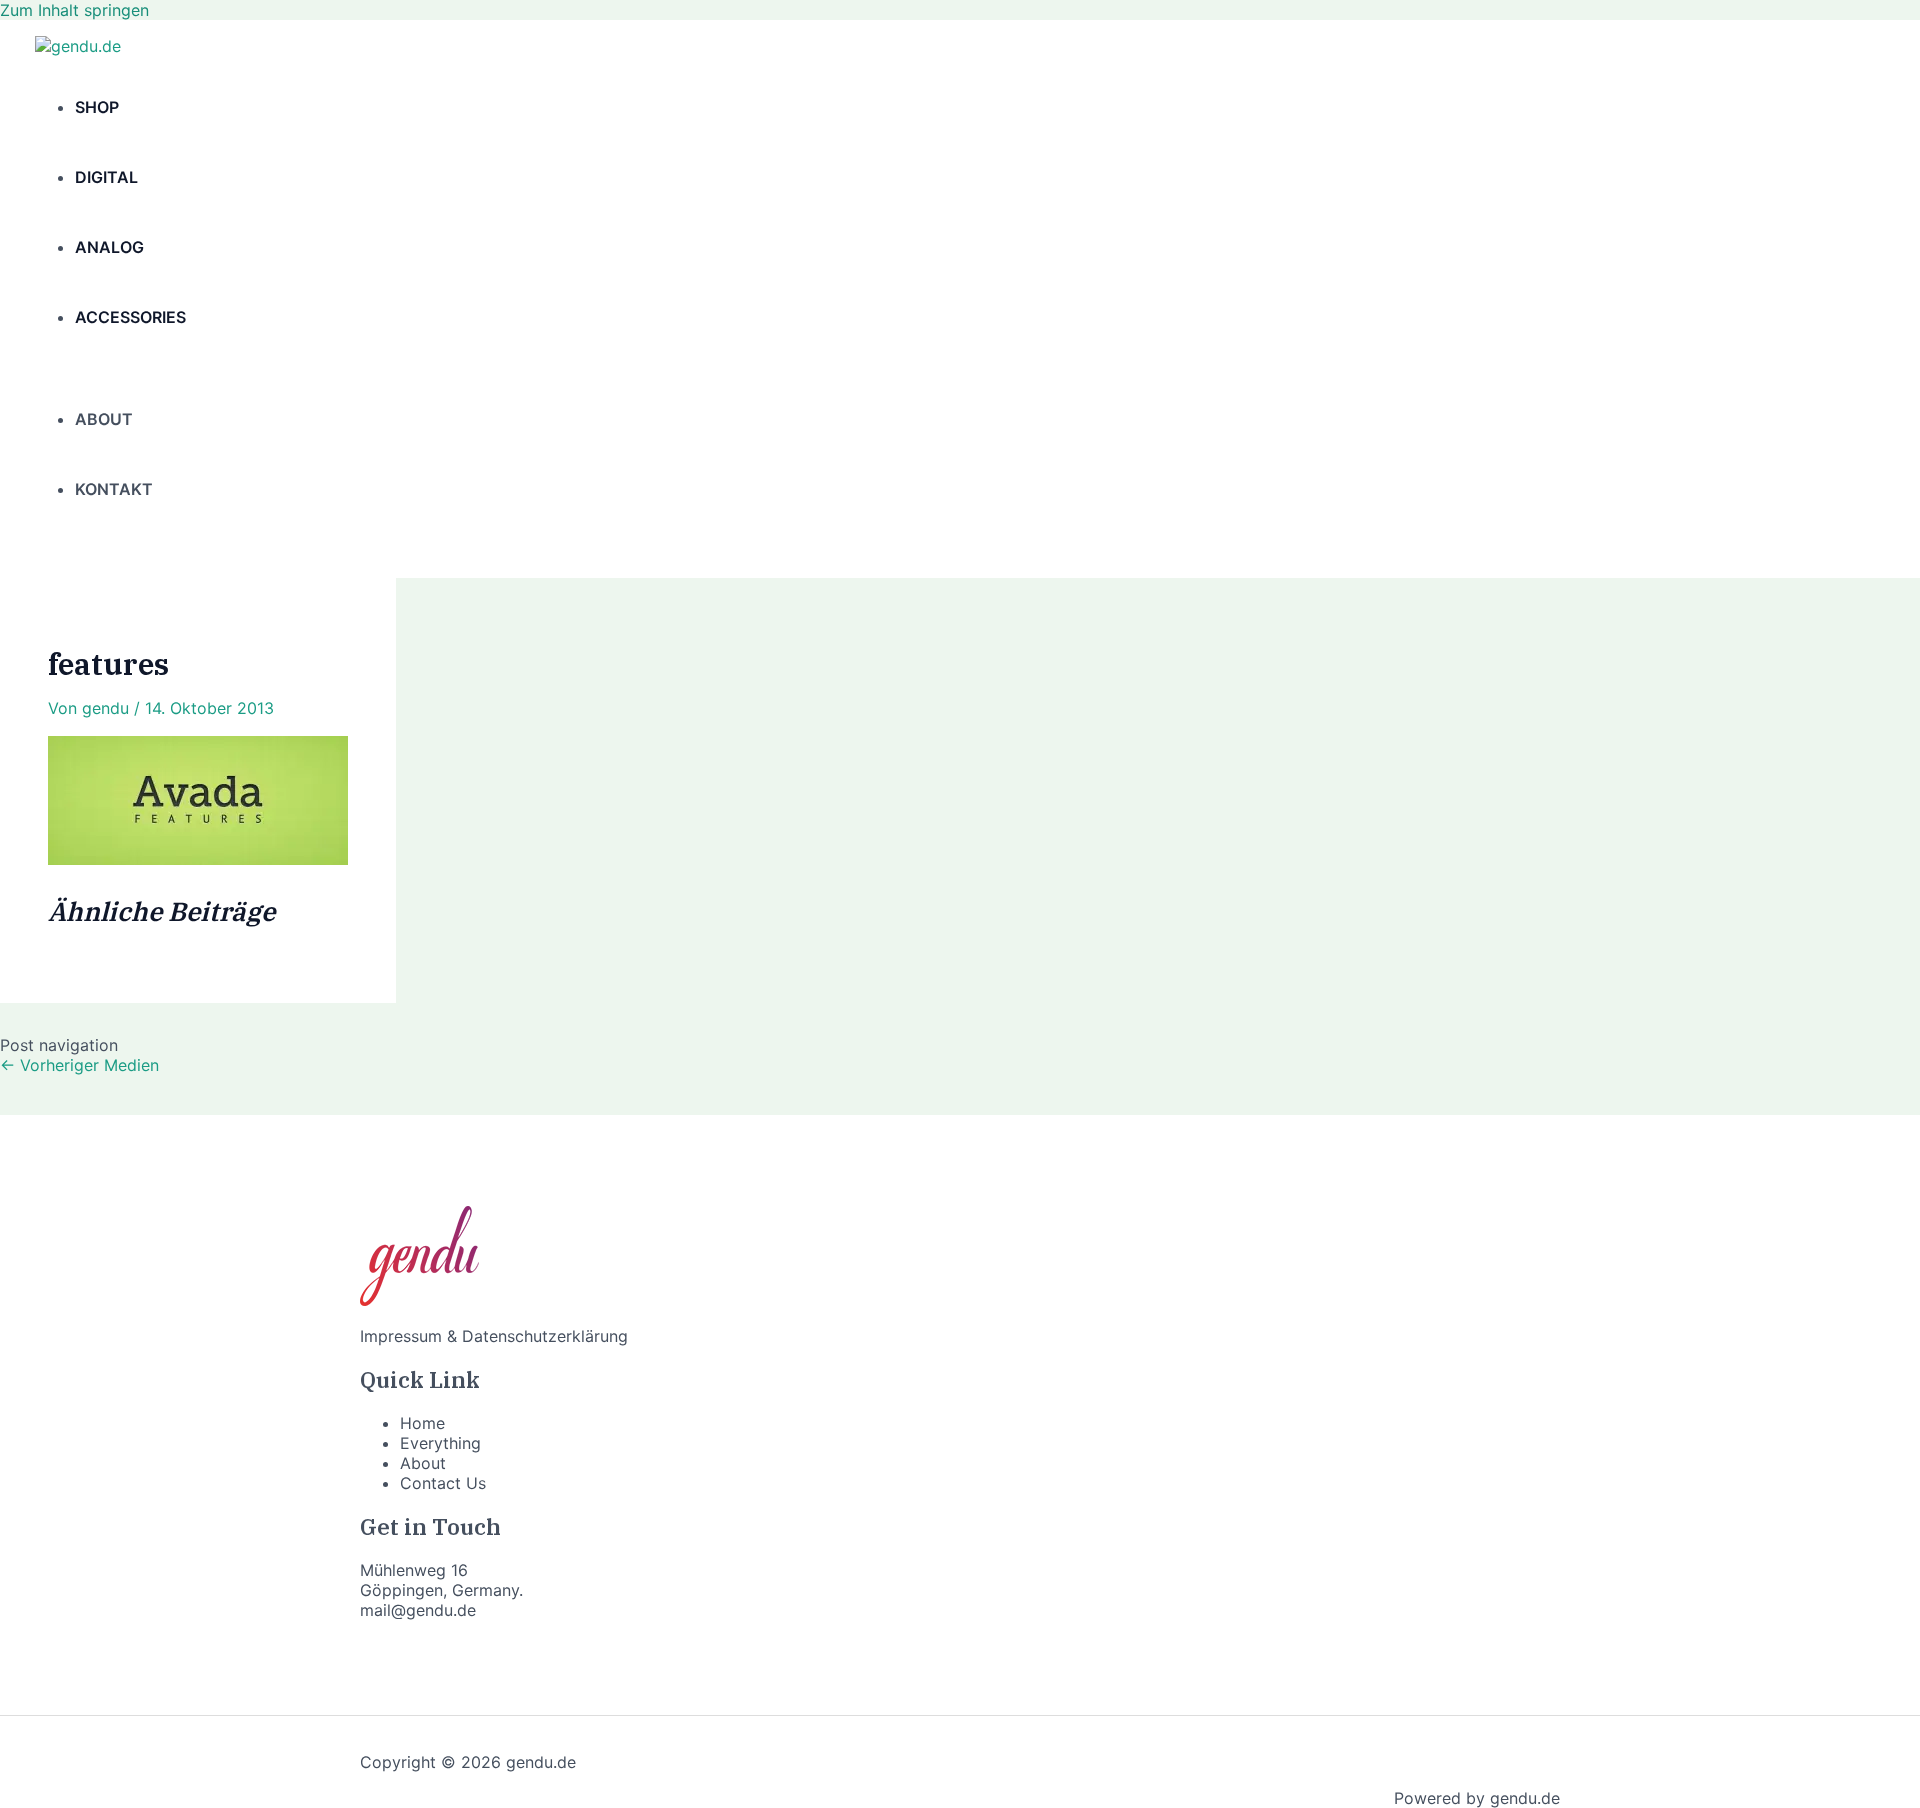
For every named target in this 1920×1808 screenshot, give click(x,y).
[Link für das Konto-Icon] (44, 551)
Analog (109, 247)
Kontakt (114, 489)
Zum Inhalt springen (74, 10)
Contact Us (443, 1483)
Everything (440, 1443)
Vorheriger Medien (79, 1065)
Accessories (130, 317)
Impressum (401, 1336)
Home (422, 1423)
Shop (97, 107)
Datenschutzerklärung (545, 1336)
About (104, 419)
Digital (106, 177)
